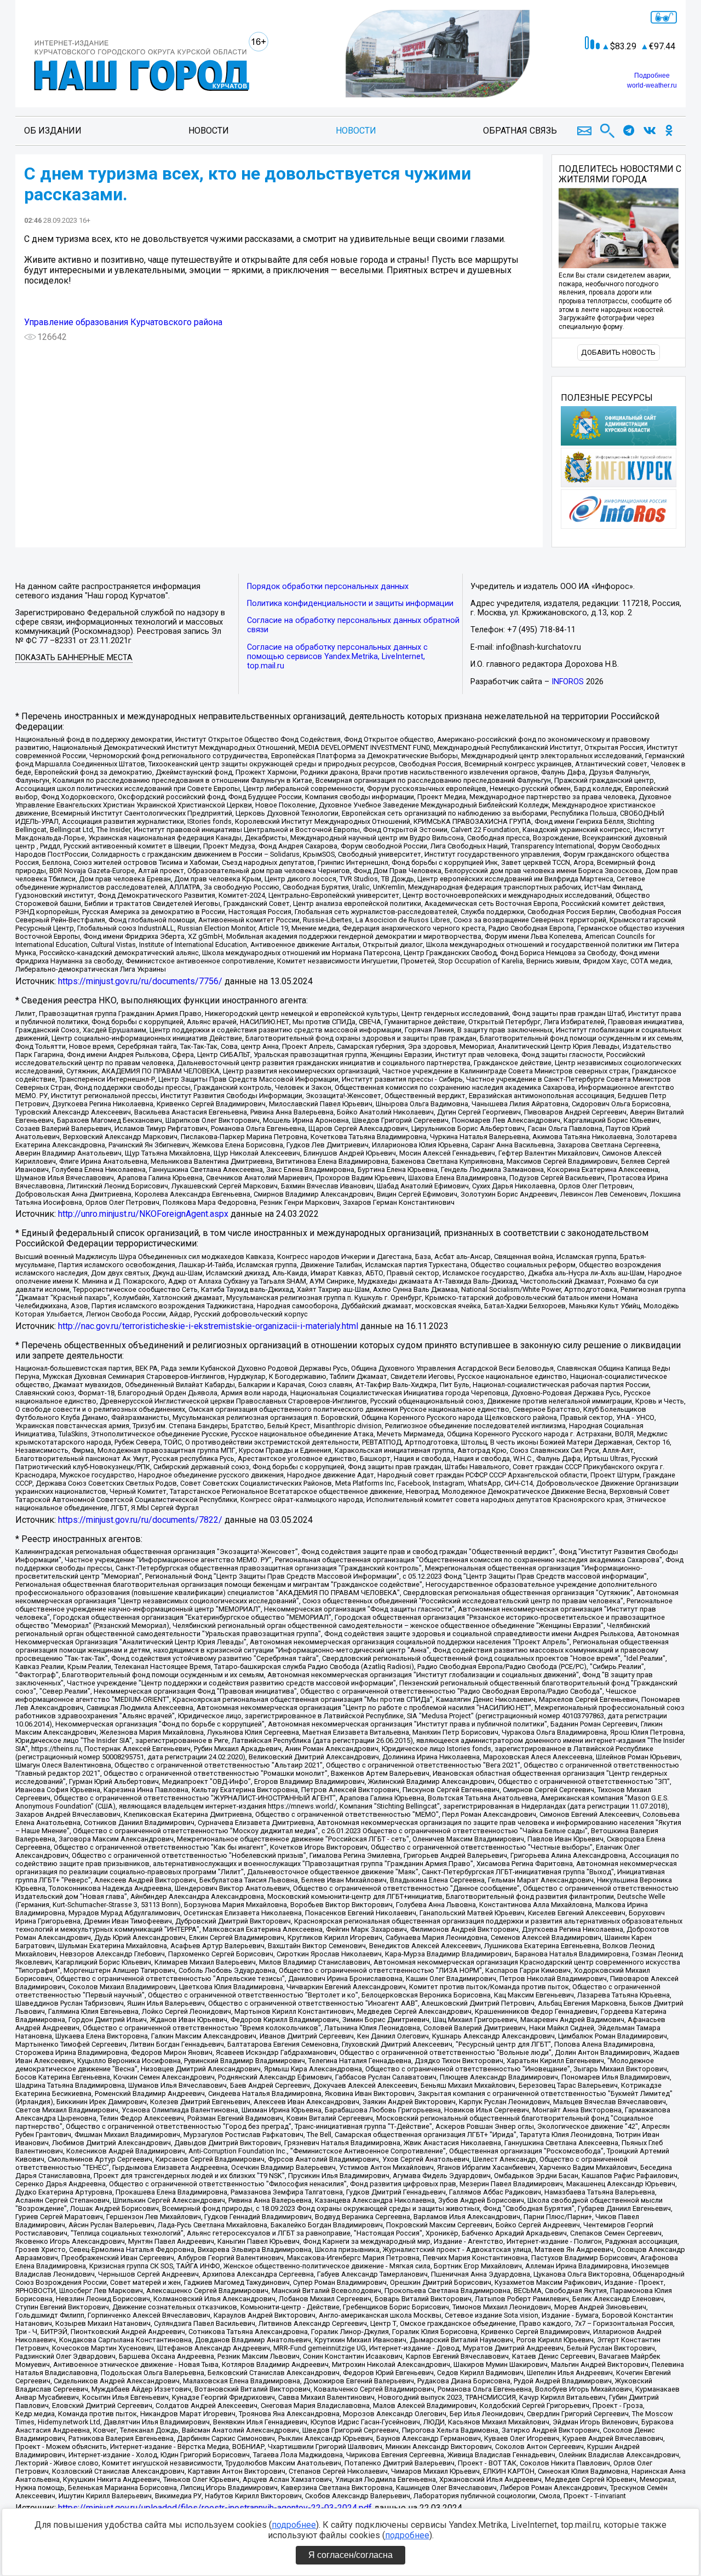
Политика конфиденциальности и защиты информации (350, 603)
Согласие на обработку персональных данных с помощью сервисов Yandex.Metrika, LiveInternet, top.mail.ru (337, 657)
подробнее (294, 2525)
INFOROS (568, 682)
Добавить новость (618, 352)
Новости (209, 131)
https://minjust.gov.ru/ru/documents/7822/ (140, 1520)
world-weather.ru (652, 85)
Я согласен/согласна (350, 2555)
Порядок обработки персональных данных (328, 587)
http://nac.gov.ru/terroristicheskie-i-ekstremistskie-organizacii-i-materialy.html (208, 1326)
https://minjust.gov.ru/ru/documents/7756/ (140, 981)
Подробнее (652, 76)
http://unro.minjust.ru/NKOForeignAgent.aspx (143, 1214)
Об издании (53, 131)
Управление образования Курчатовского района (123, 322)
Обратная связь (520, 131)
